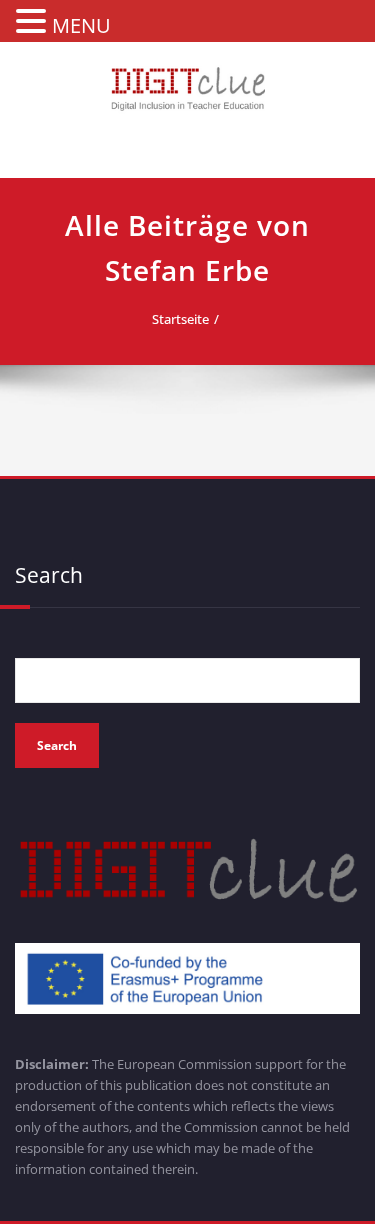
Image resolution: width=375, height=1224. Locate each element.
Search (49, 575)
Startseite (180, 319)
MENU (81, 25)
